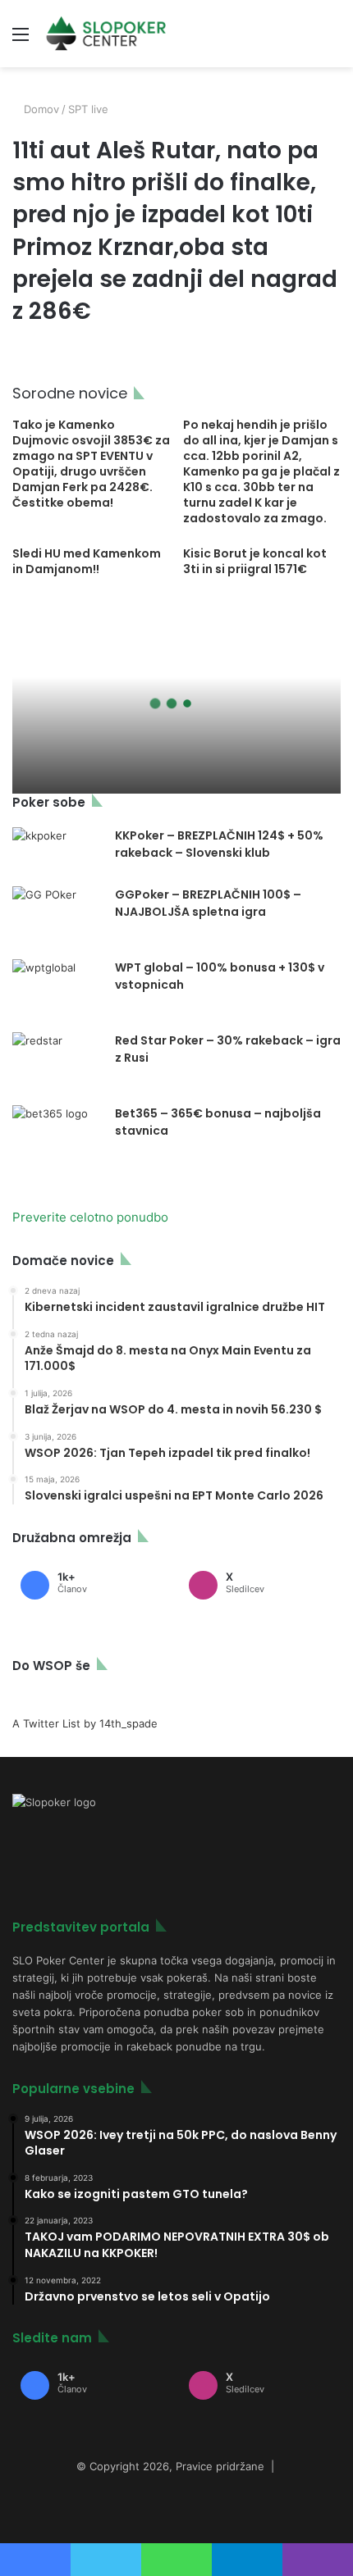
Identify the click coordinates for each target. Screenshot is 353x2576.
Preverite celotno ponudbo (90, 1217)
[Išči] (332, 40)
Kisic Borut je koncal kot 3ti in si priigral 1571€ (255, 561)
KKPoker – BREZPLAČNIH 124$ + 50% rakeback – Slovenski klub (219, 844)
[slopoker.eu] (107, 34)
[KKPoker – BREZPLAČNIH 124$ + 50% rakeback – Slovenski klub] (57, 851)
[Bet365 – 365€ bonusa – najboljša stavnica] (57, 1136)
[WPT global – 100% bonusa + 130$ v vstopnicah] (57, 990)
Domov (40, 109)
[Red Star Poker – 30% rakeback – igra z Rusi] (57, 1063)
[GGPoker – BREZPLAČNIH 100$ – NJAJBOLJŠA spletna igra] (57, 917)
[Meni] (21, 40)
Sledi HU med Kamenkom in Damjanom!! (87, 561)
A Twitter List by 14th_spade (85, 1723)
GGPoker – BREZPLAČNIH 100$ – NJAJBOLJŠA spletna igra (208, 903)
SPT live (88, 109)
